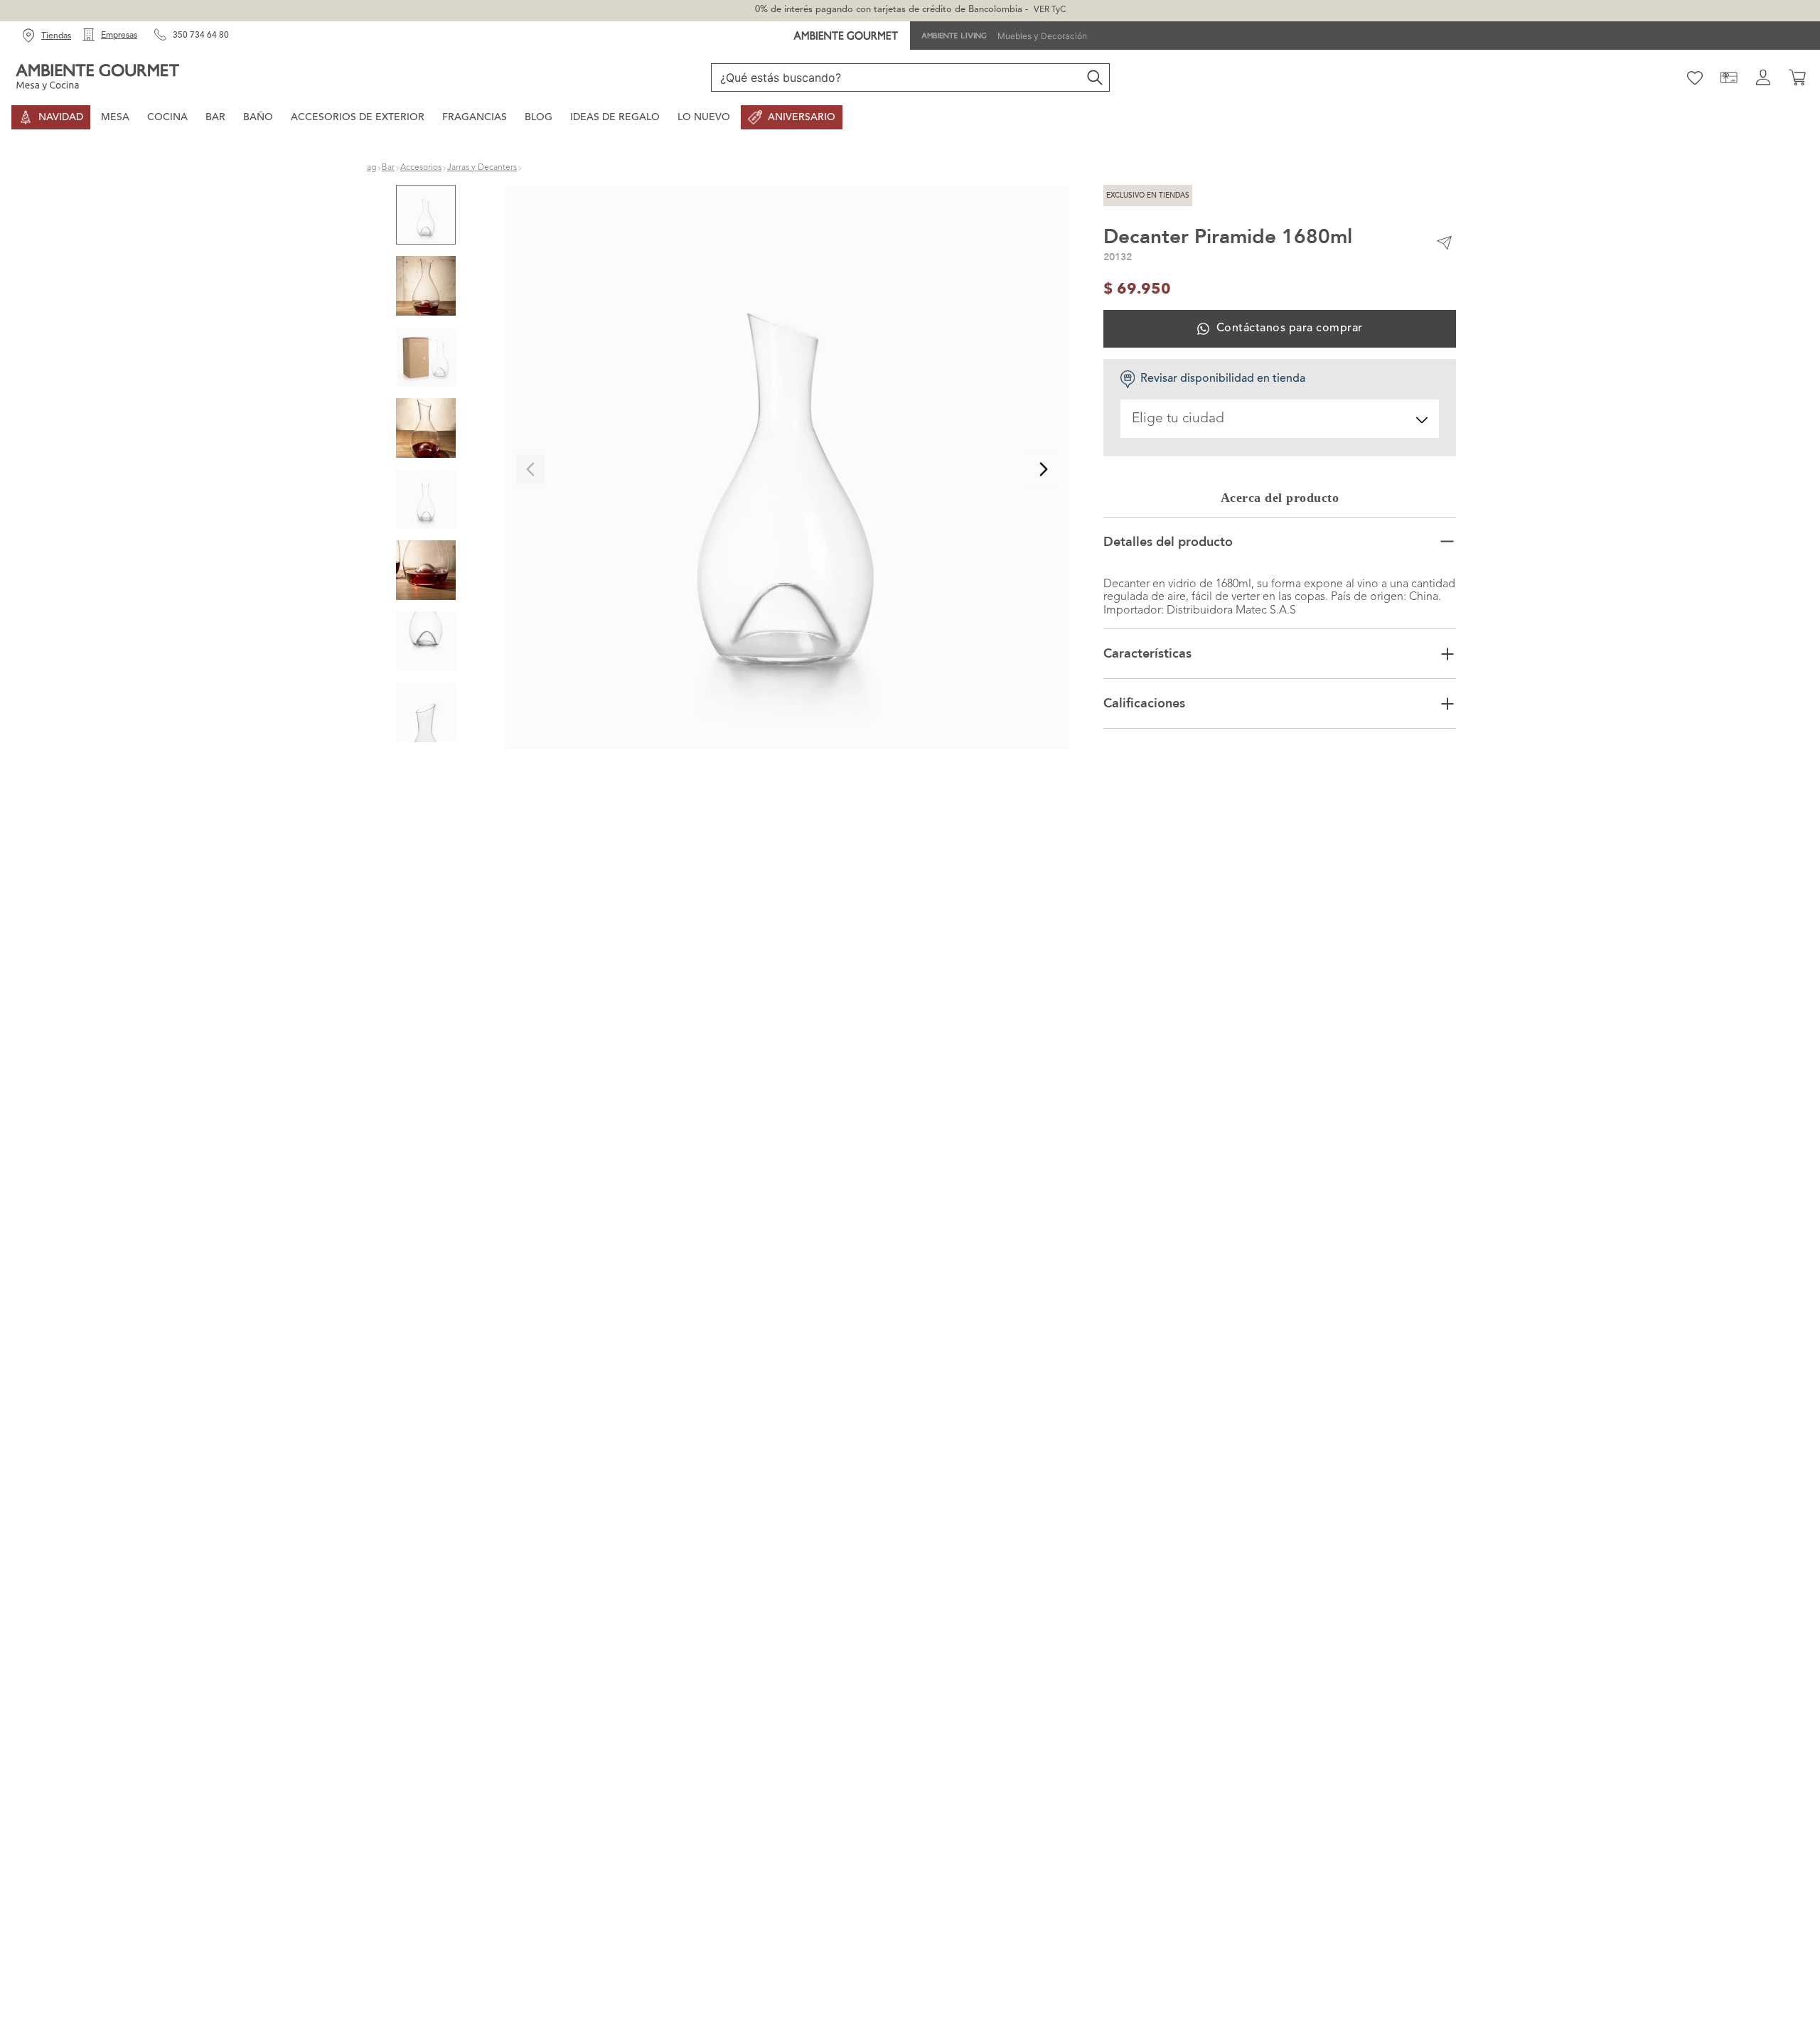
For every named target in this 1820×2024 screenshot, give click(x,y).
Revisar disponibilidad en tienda (1223, 382)
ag (371, 171)
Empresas (119, 36)
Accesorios (421, 171)
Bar (388, 171)
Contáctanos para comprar (1289, 331)
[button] (787, 472)
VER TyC (1050, 10)
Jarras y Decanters (482, 171)
